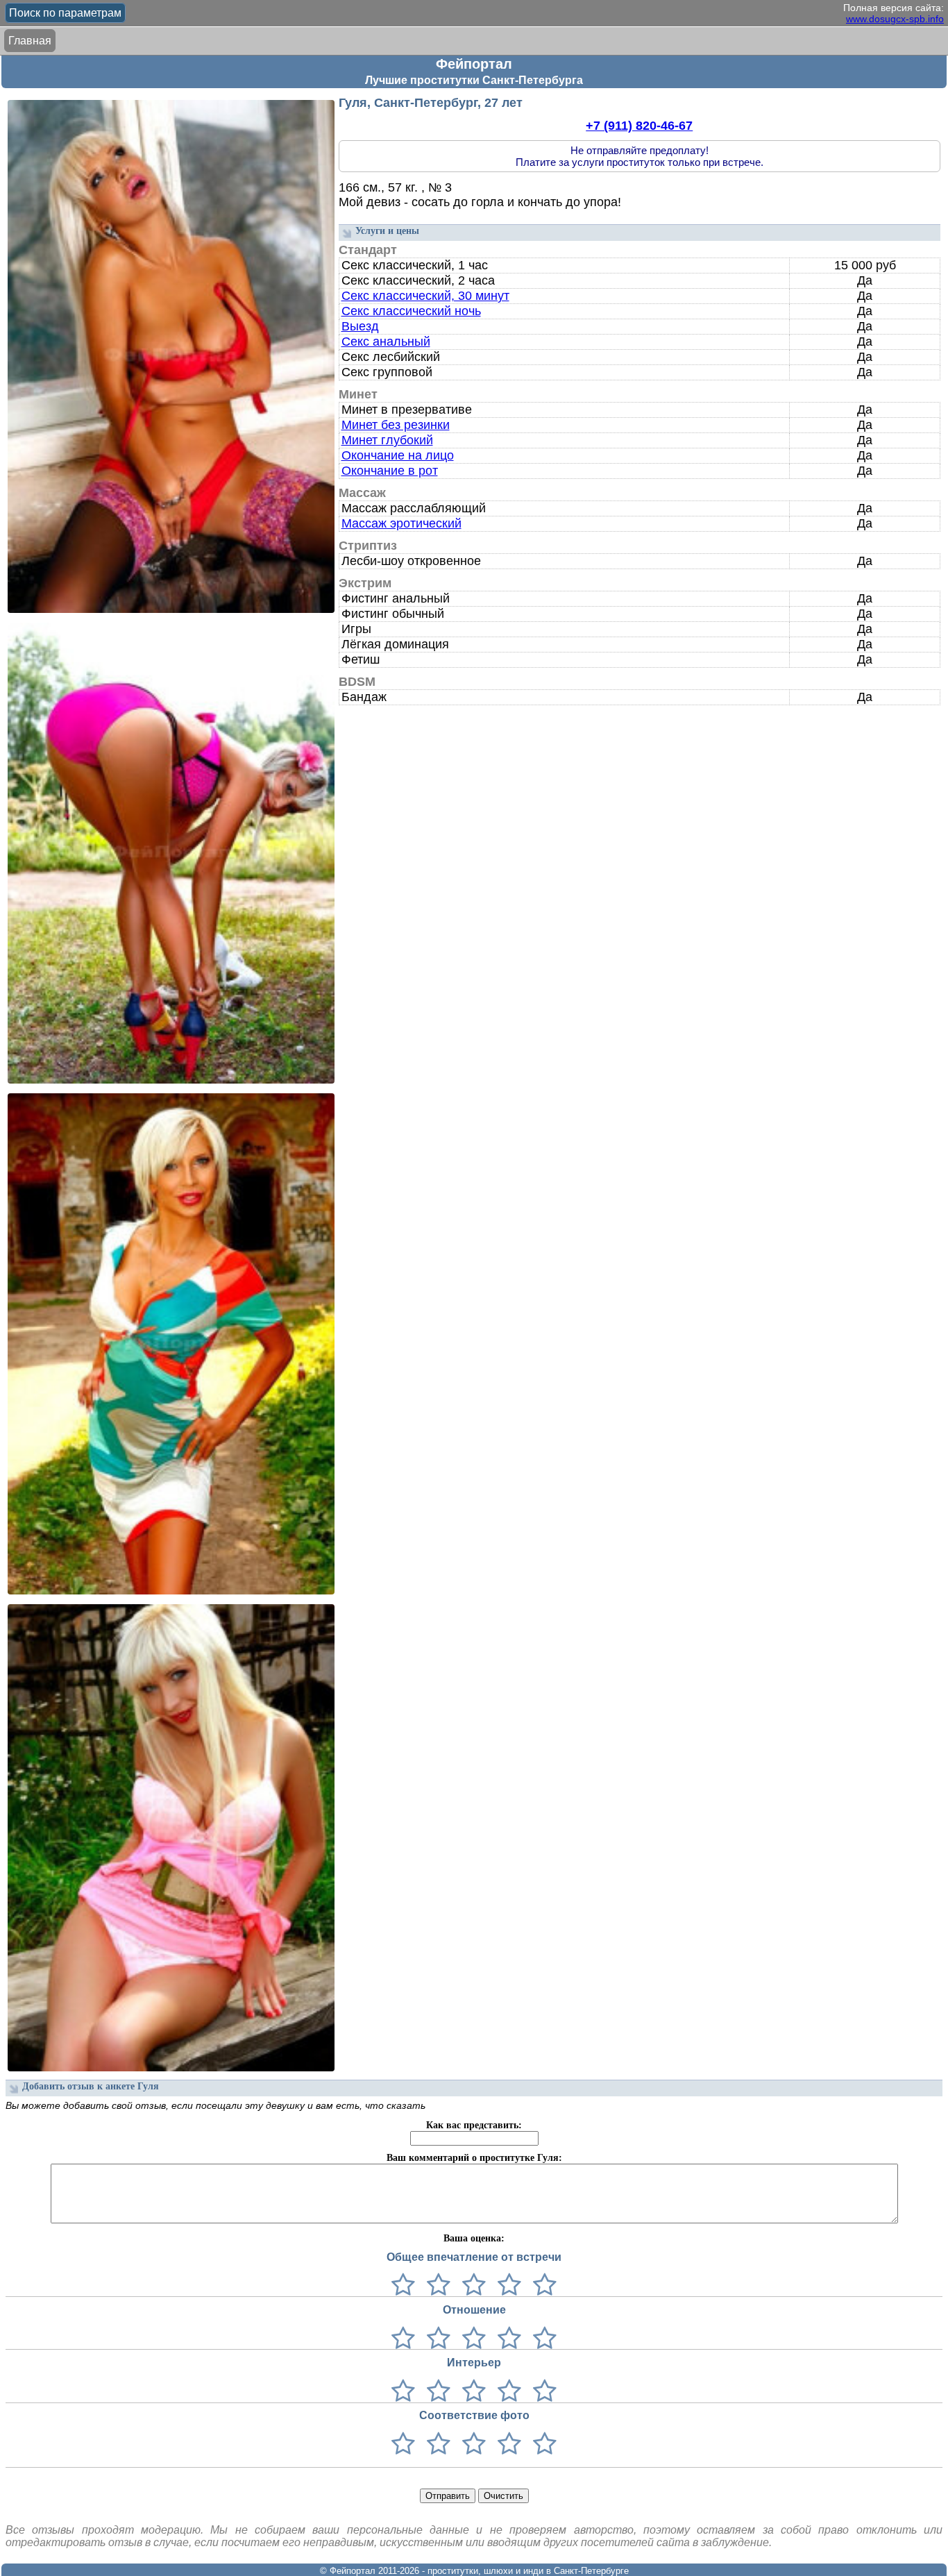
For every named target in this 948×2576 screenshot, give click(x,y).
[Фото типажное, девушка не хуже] (506, 2444)
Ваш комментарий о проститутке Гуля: (474, 2158)
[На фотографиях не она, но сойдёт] (435, 2444)
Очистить (503, 2496)
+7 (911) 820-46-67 (639, 126)
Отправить (448, 2496)
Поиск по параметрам (65, 13)
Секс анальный (386, 342)
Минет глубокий (387, 440)
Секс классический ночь (411, 311)
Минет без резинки (396, 425)
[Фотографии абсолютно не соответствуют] (403, 2444)
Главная (30, 41)
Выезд (360, 326)
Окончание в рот (390, 471)
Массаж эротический (401, 523)
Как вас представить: (474, 2125)
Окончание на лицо (398, 455)
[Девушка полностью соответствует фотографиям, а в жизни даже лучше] (542, 2444)
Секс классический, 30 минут (425, 296)
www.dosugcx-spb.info (895, 19)
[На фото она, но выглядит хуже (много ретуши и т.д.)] (471, 2444)
